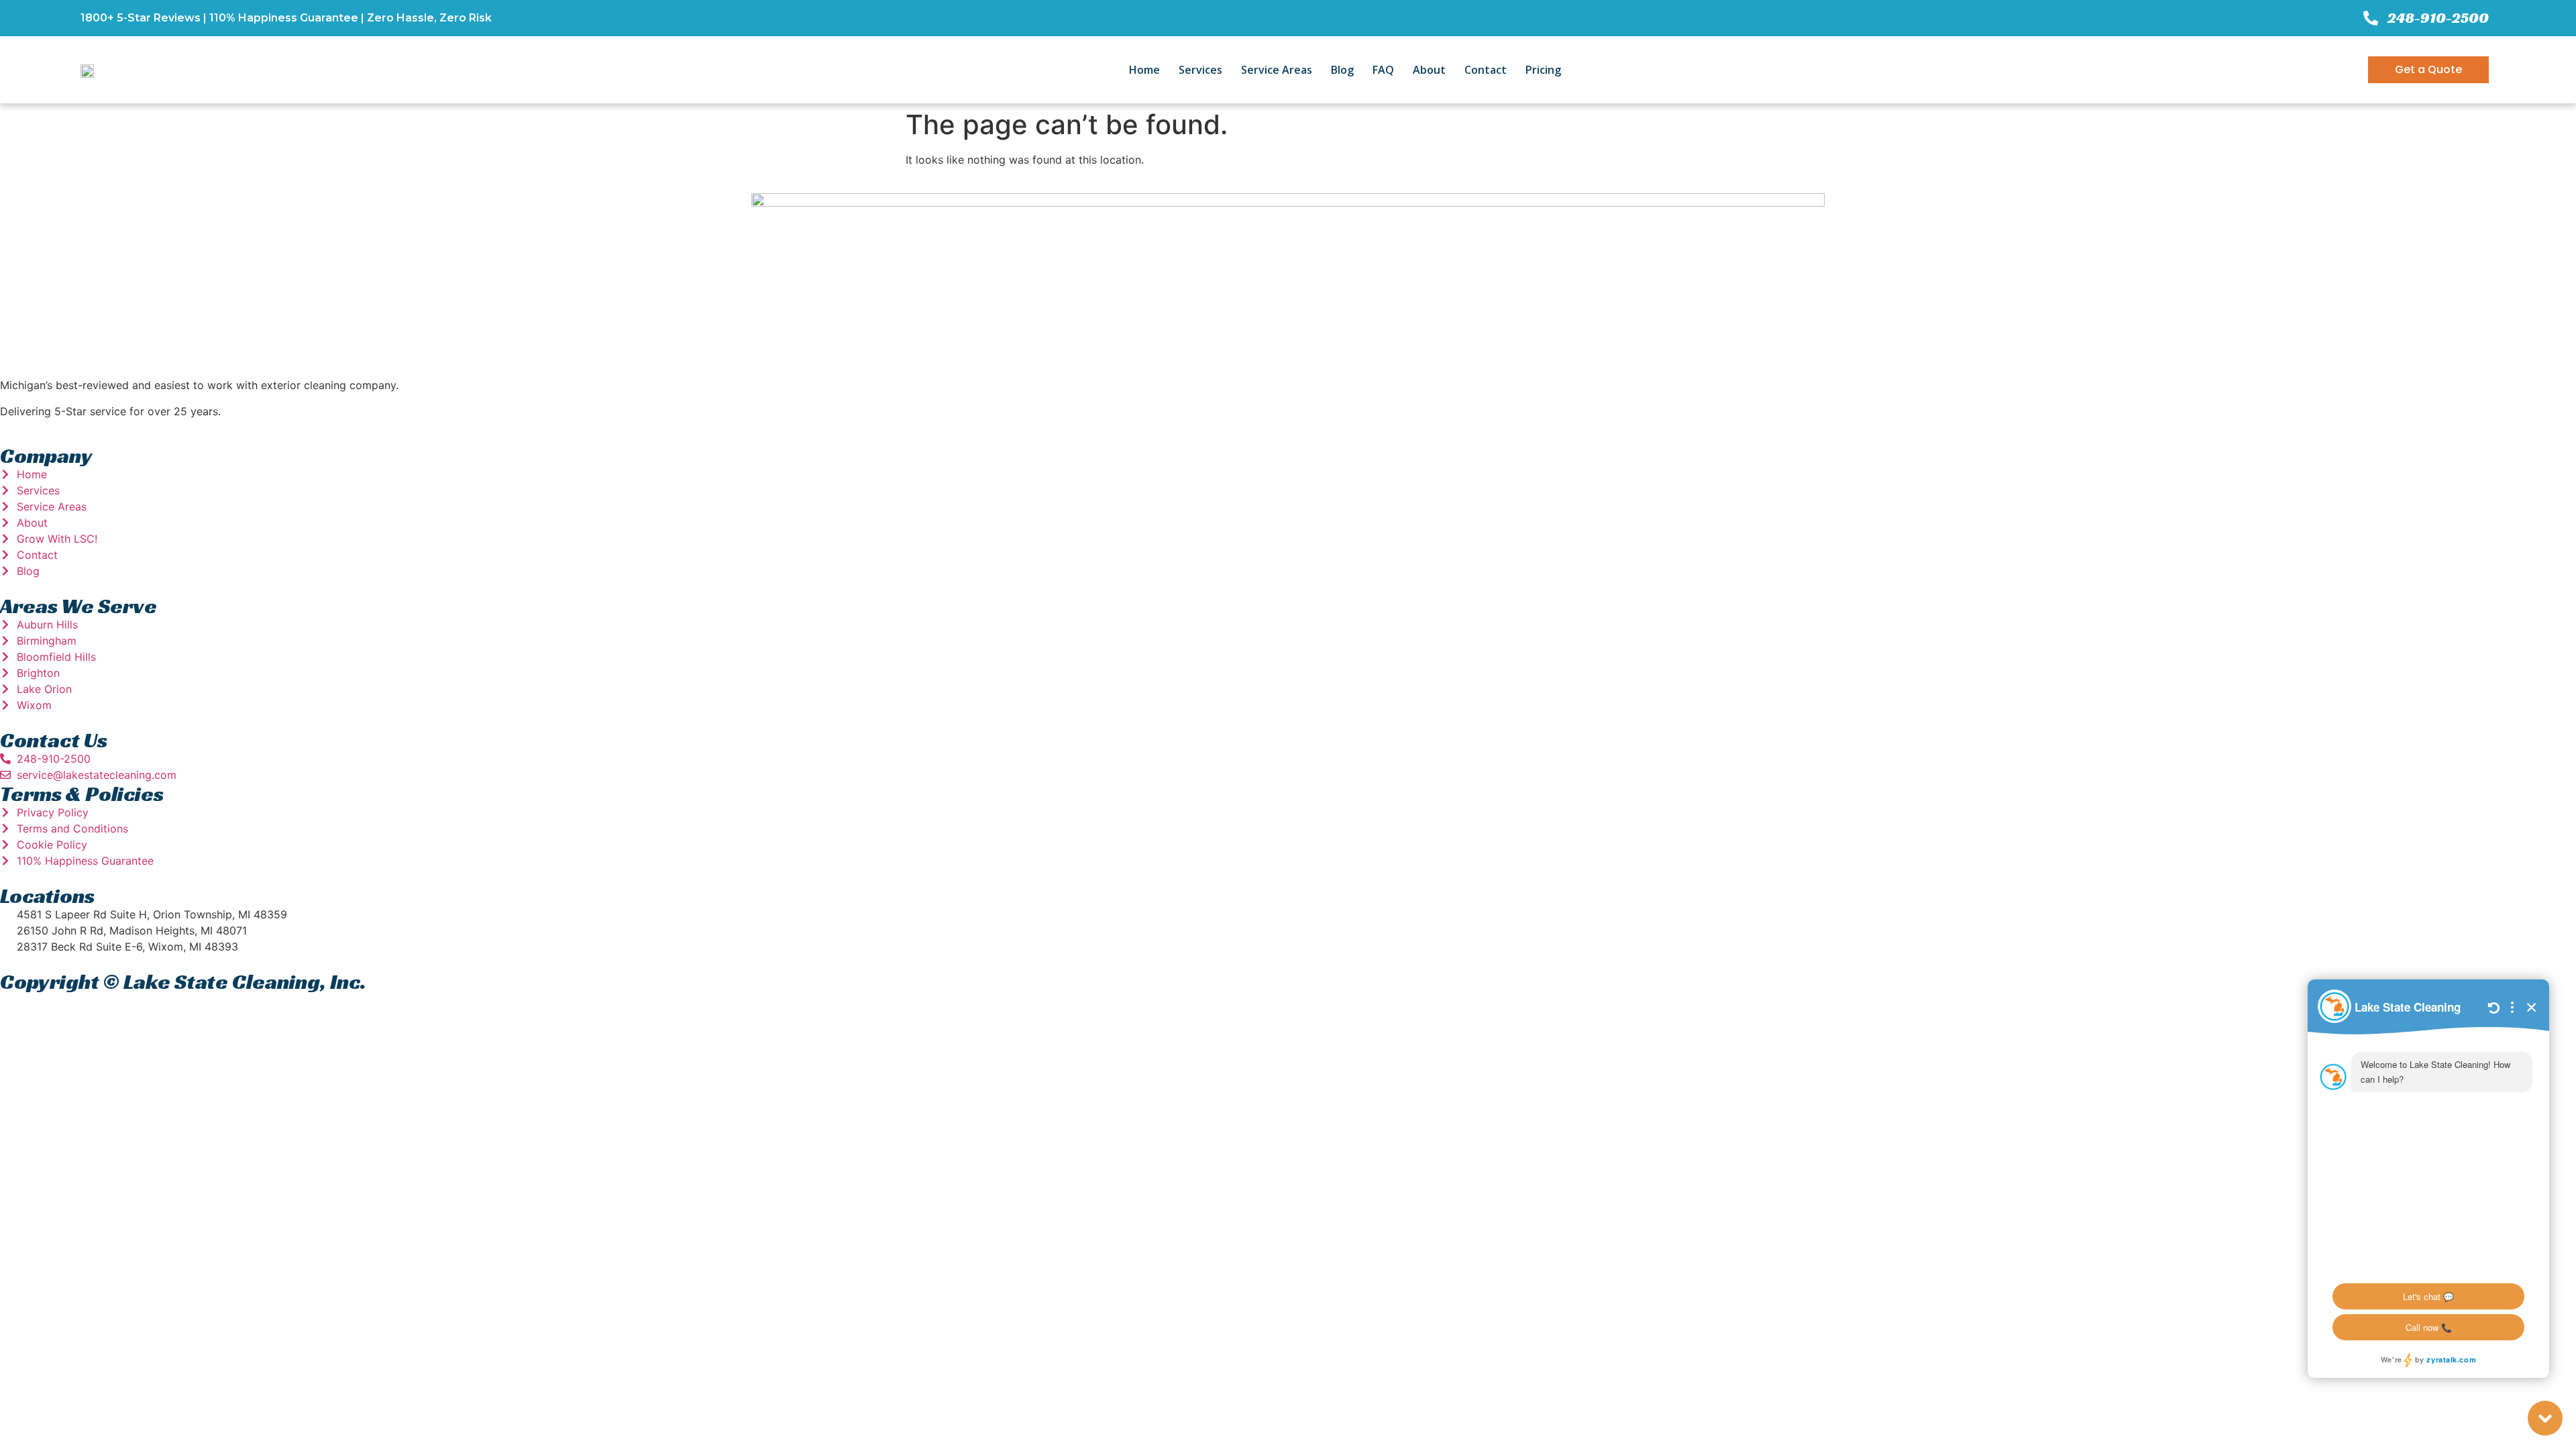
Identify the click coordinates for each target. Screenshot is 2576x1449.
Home (1144, 70)
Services (1200, 70)
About (1429, 70)
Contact (1486, 70)
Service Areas (1277, 70)
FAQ (1383, 70)
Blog (1342, 70)
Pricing (1543, 70)
